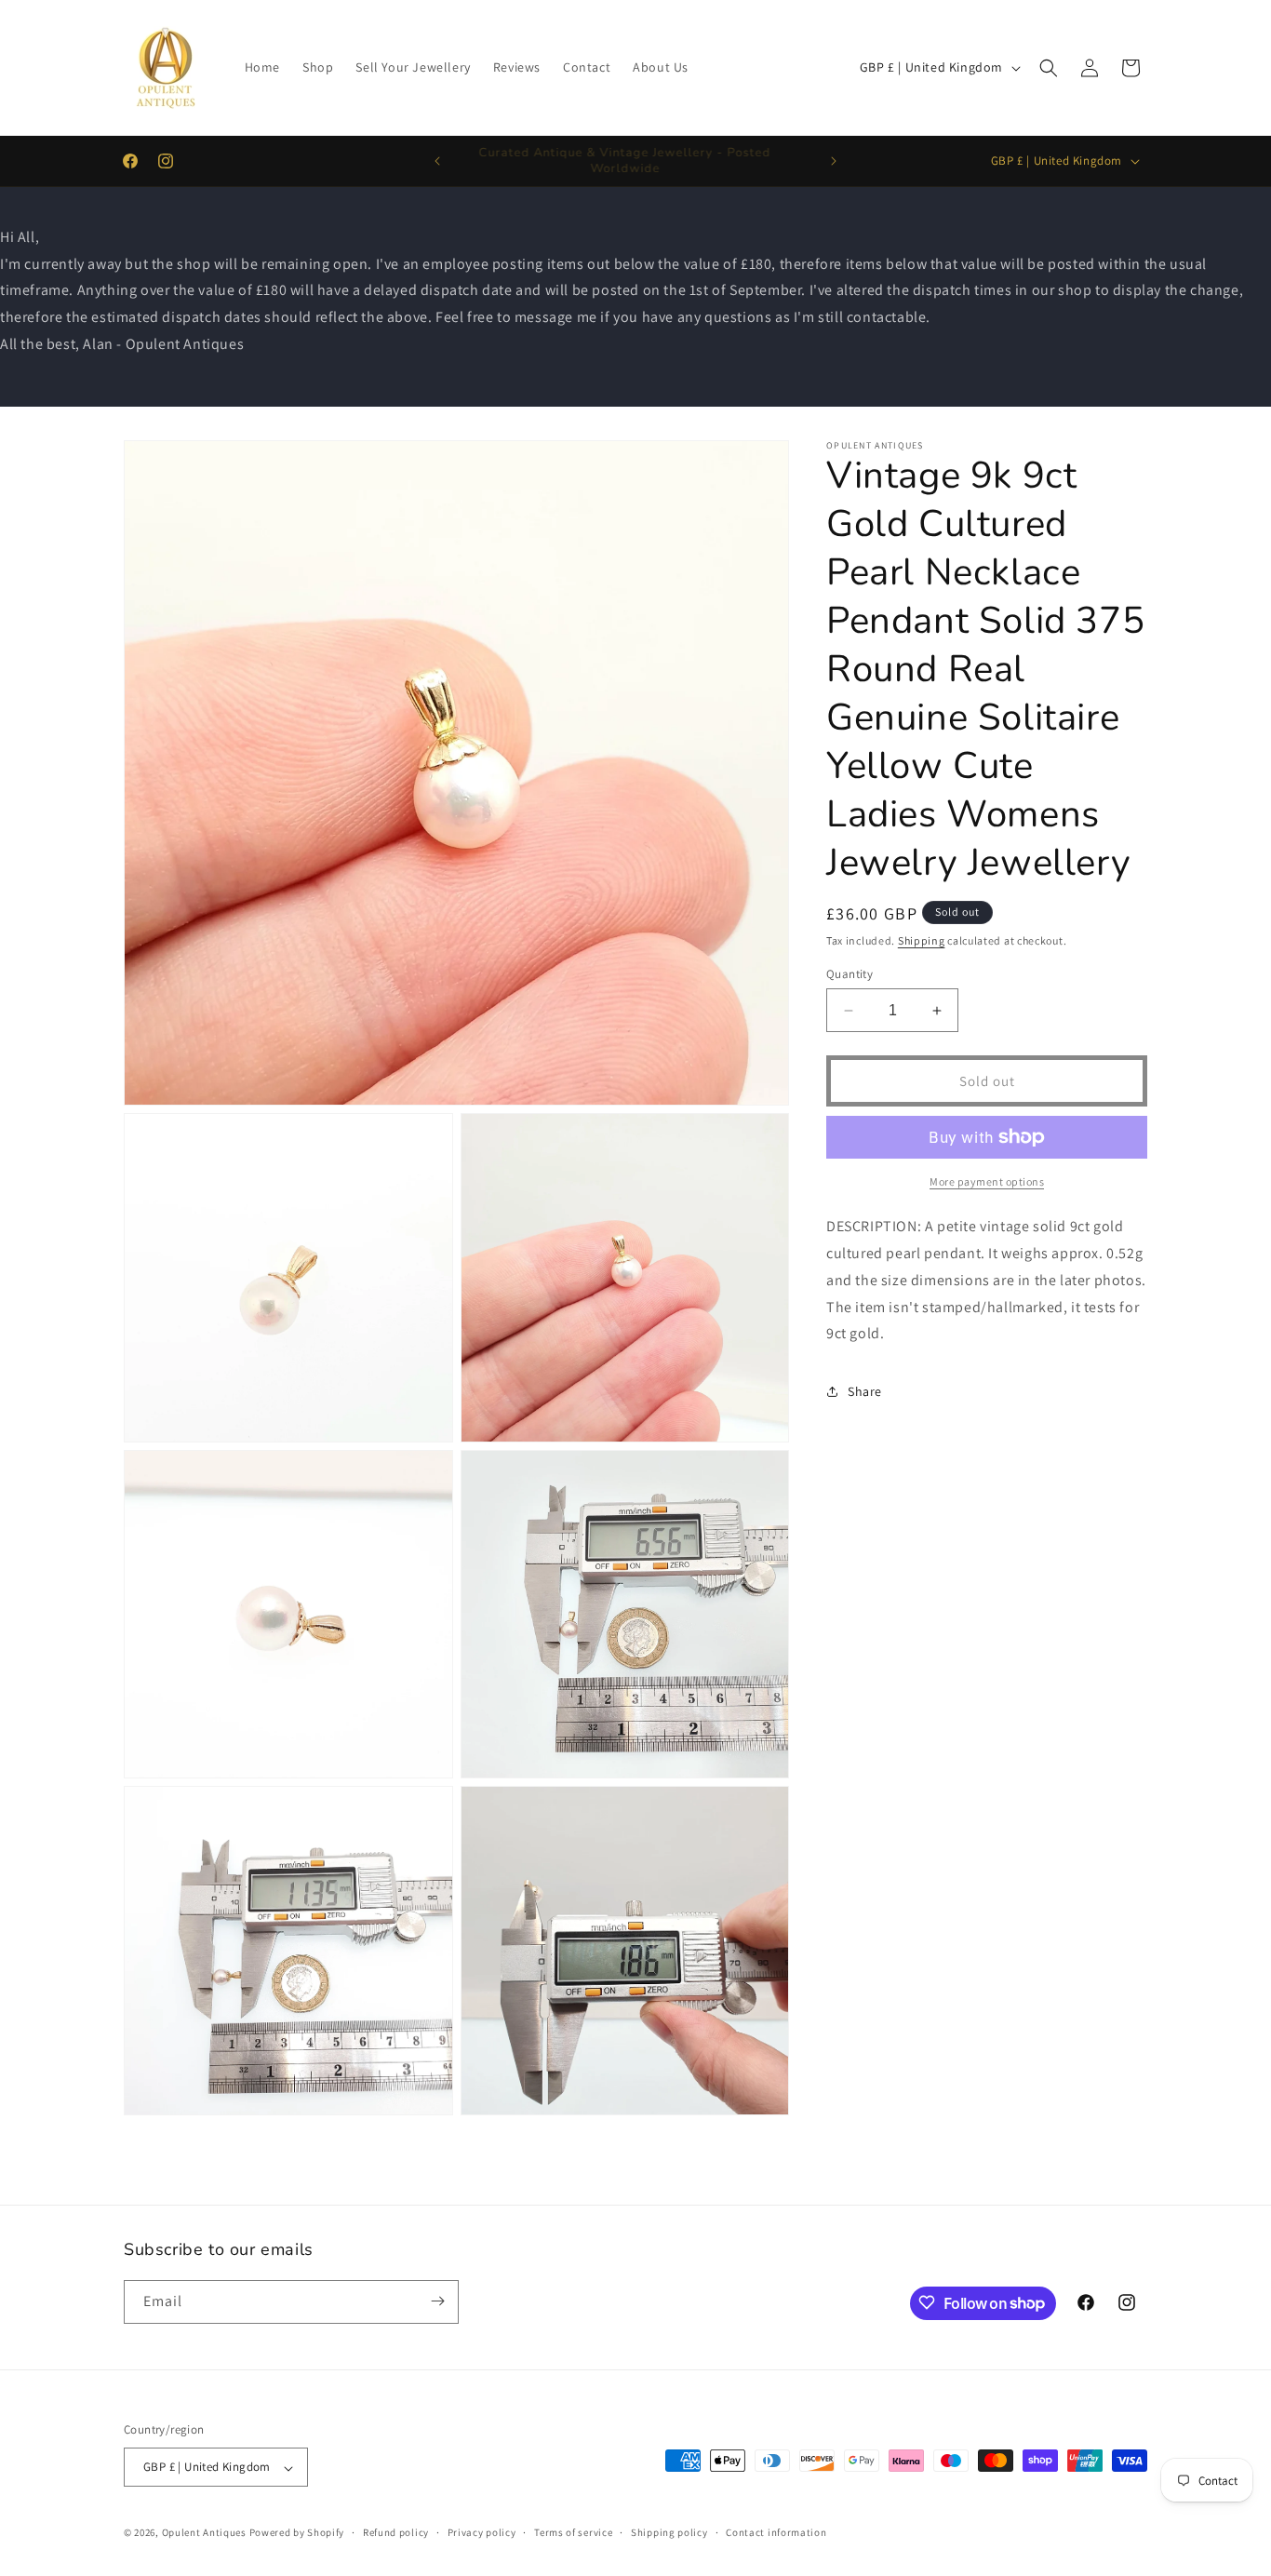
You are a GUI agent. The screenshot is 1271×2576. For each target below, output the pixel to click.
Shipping (922, 940)
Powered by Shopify (297, 2533)
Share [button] (865, 1391)
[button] (1049, 68)
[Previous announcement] (437, 161)
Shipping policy (669, 2532)
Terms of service (573, 2532)
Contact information (776, 2532)
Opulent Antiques (204, 2533)
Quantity (850, 974)
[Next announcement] (834, 161)
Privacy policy (482, 2532)
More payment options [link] (987, 1181)
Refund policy (396, 2532)
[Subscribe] (437, 2301)
